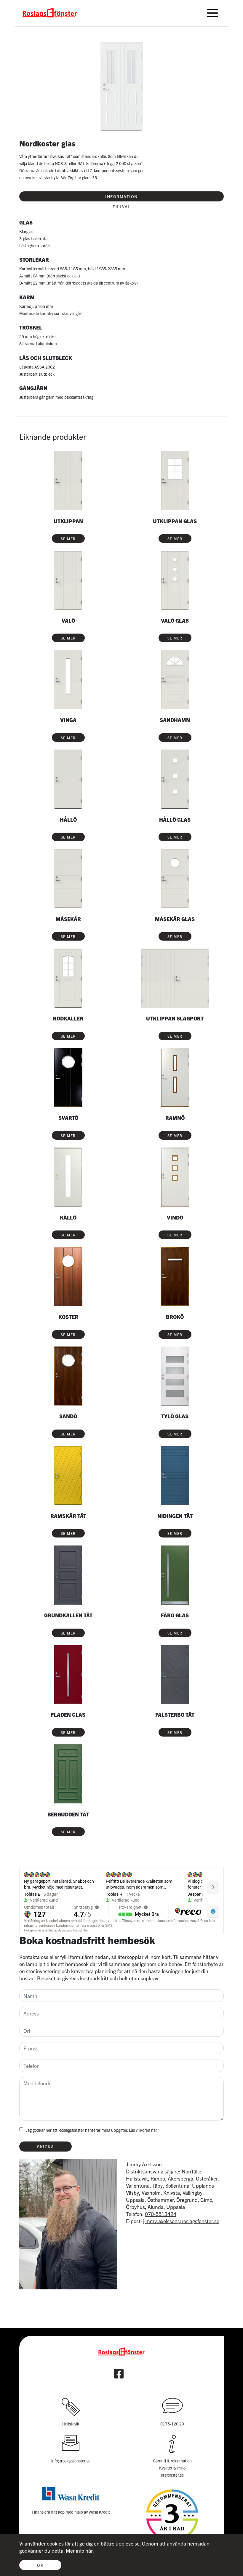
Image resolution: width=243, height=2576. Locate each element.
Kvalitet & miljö (172, 2468)
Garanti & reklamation (172, 2461)
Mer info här (79, 2550)
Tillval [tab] (121, 206)
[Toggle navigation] (212, 13)
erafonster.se (172, 2475)
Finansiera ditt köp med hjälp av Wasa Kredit (71, 2512)
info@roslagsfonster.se (71, 2461)
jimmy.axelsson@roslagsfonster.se (181, 2221)
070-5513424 (161, 2214)
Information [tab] (121, 196)
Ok (40, 2565)
